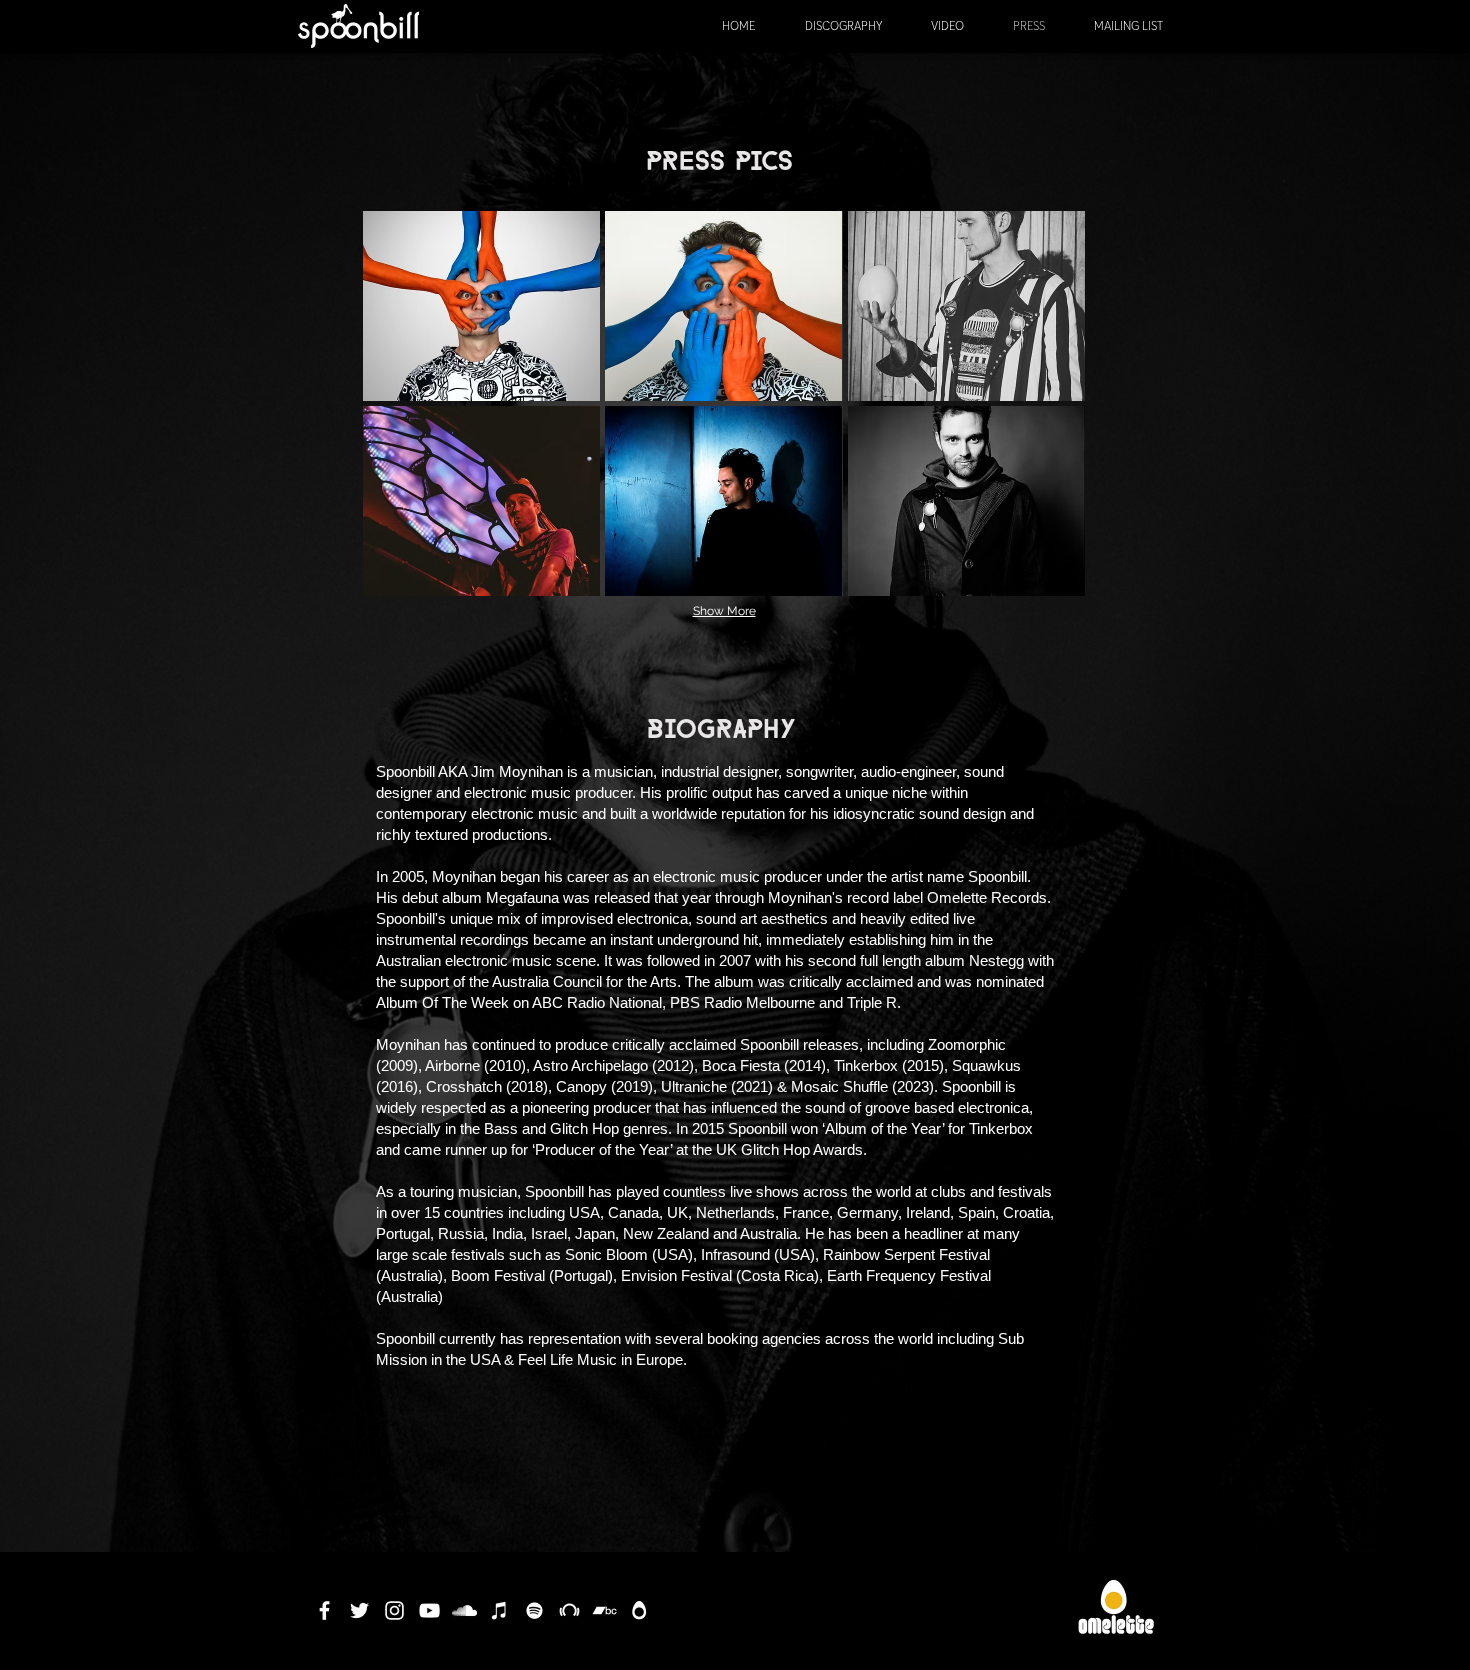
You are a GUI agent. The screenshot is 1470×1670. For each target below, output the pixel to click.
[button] (481, 306)
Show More (724, 611)
